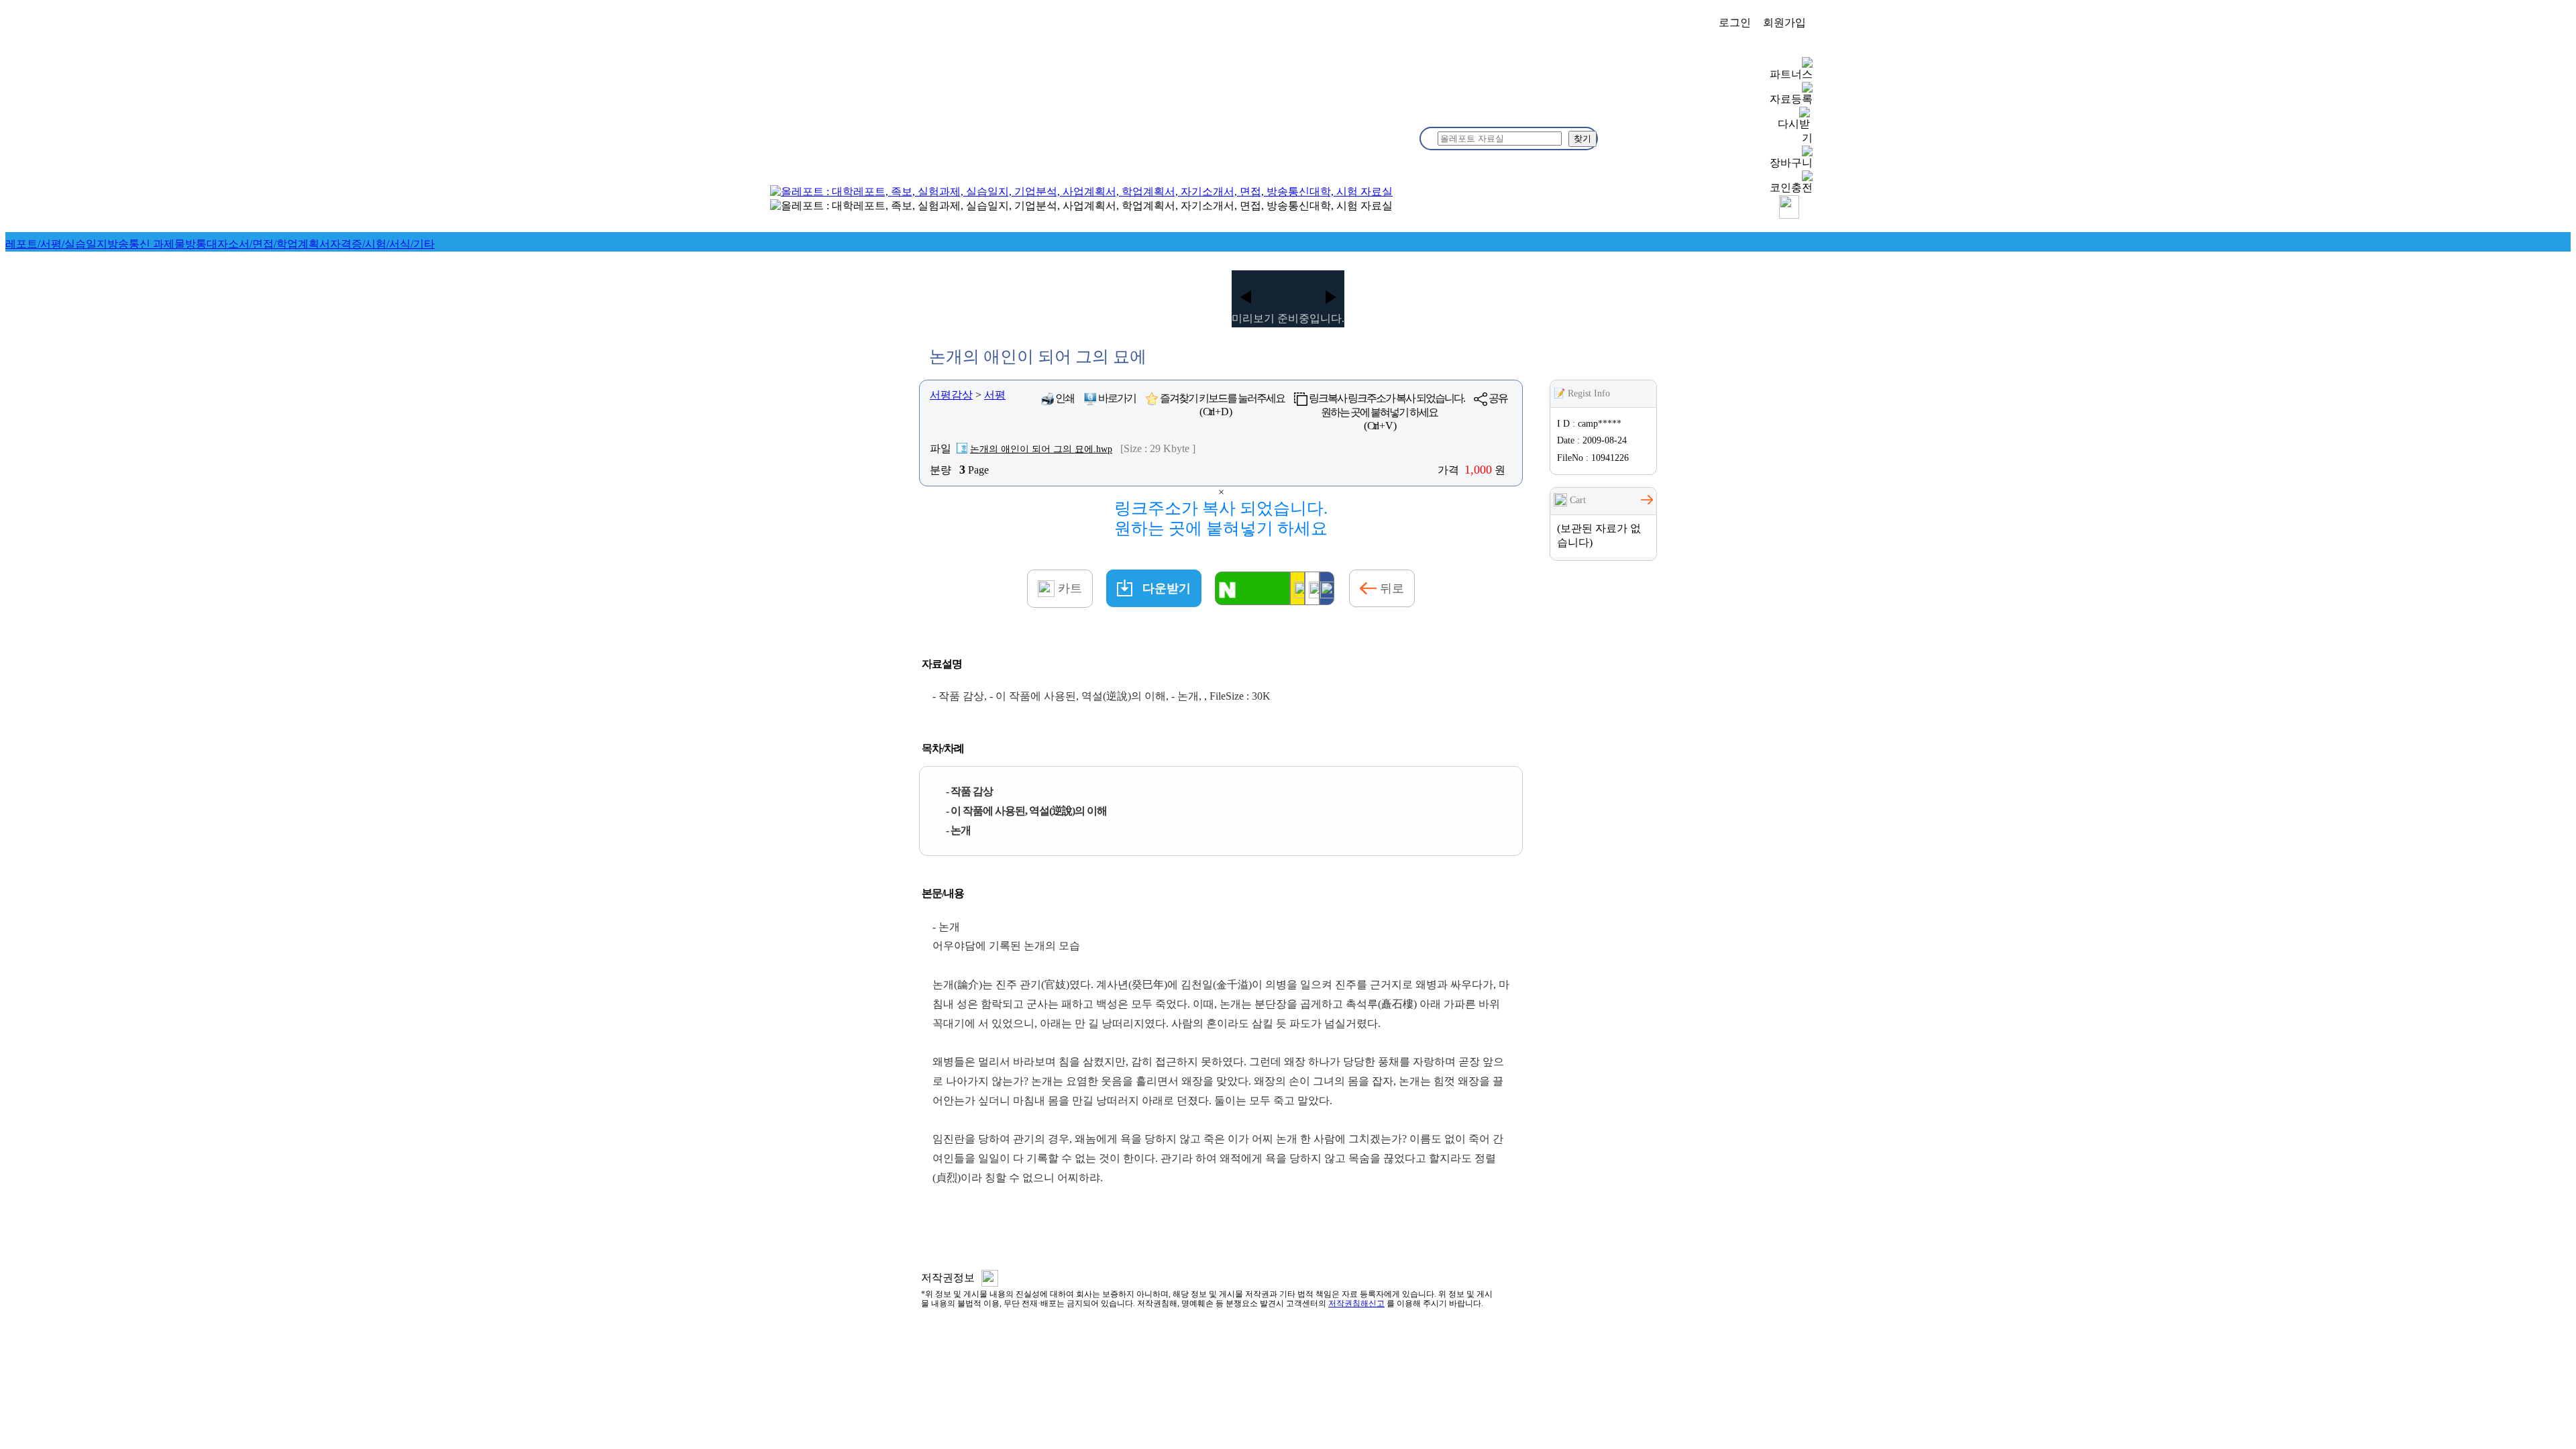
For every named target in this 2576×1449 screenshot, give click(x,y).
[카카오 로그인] (1297, 588)
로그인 (1735, 22)
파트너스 (1791, 74)
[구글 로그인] (1312, 588)
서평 (995, 395)
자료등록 (1791, 99)
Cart (1576, 500)
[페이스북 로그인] (1327, 588)
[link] (56, 244)
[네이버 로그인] (1252, 588)
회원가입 (1784, 22)
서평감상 (951, 395)
